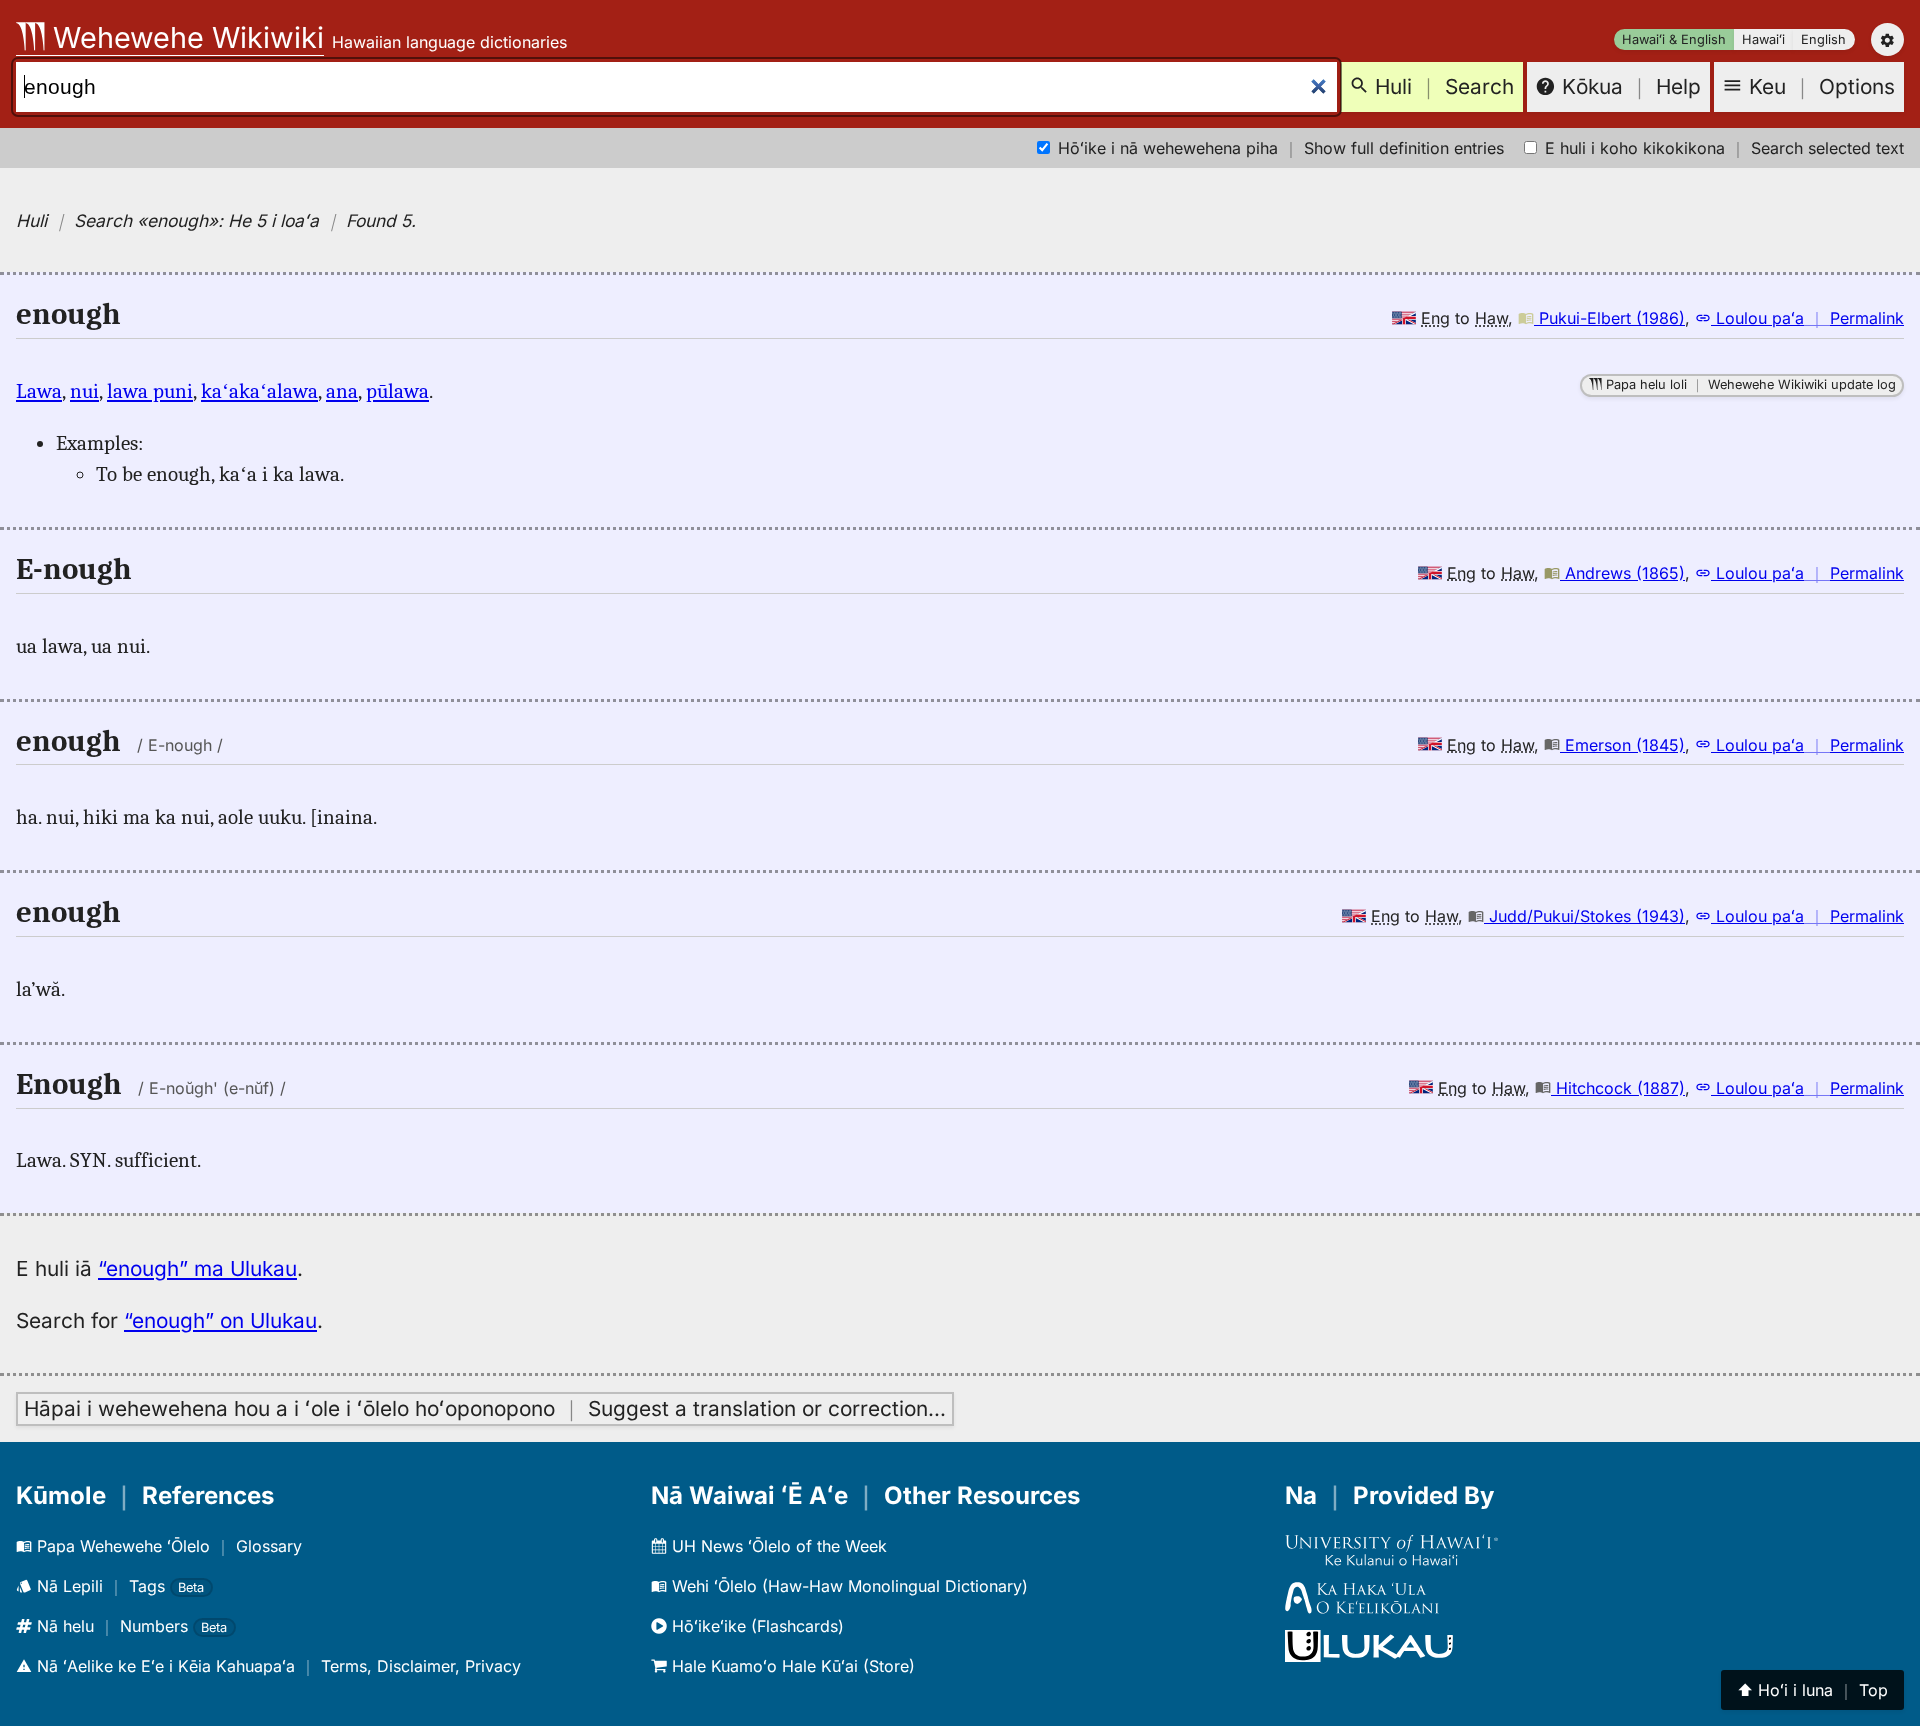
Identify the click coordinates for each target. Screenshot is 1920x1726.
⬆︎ (1812, 1690)
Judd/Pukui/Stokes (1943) (1584, 916)
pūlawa (397, 391)
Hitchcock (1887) (1618, 1088)
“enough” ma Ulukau (197, 1268)
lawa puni (150, 391)
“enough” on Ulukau (220, 1320)
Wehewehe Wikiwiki (184, 37)
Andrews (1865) (1622, 573)
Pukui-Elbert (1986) (1609, 318)
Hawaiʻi (1763, 39)
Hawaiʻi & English (1674, 39)
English (1823, 39)
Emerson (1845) (1622, 745)
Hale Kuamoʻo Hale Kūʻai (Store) (791, 1666)
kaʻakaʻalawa (259, 391)
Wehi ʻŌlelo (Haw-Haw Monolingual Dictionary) (847, 1586)
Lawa (39, 391)
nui (84, 391)
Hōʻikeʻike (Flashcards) (755, 1626)
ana (342, 391)
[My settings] (1887, 39)
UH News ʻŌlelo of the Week (777, 1546)
